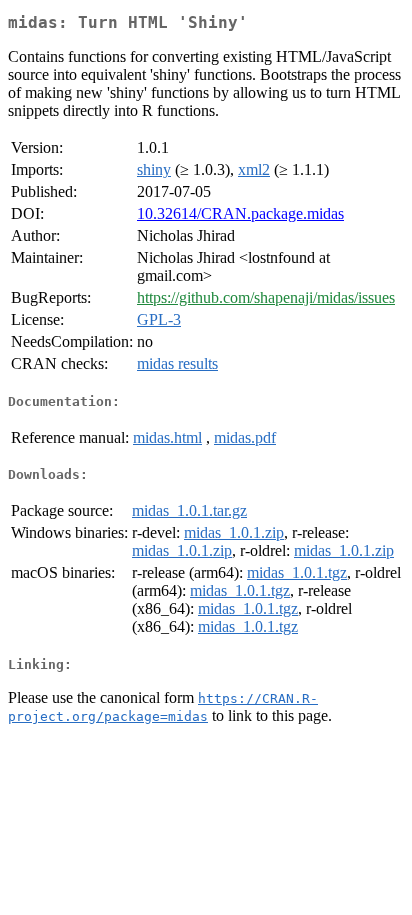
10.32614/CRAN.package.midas (240, 213)
